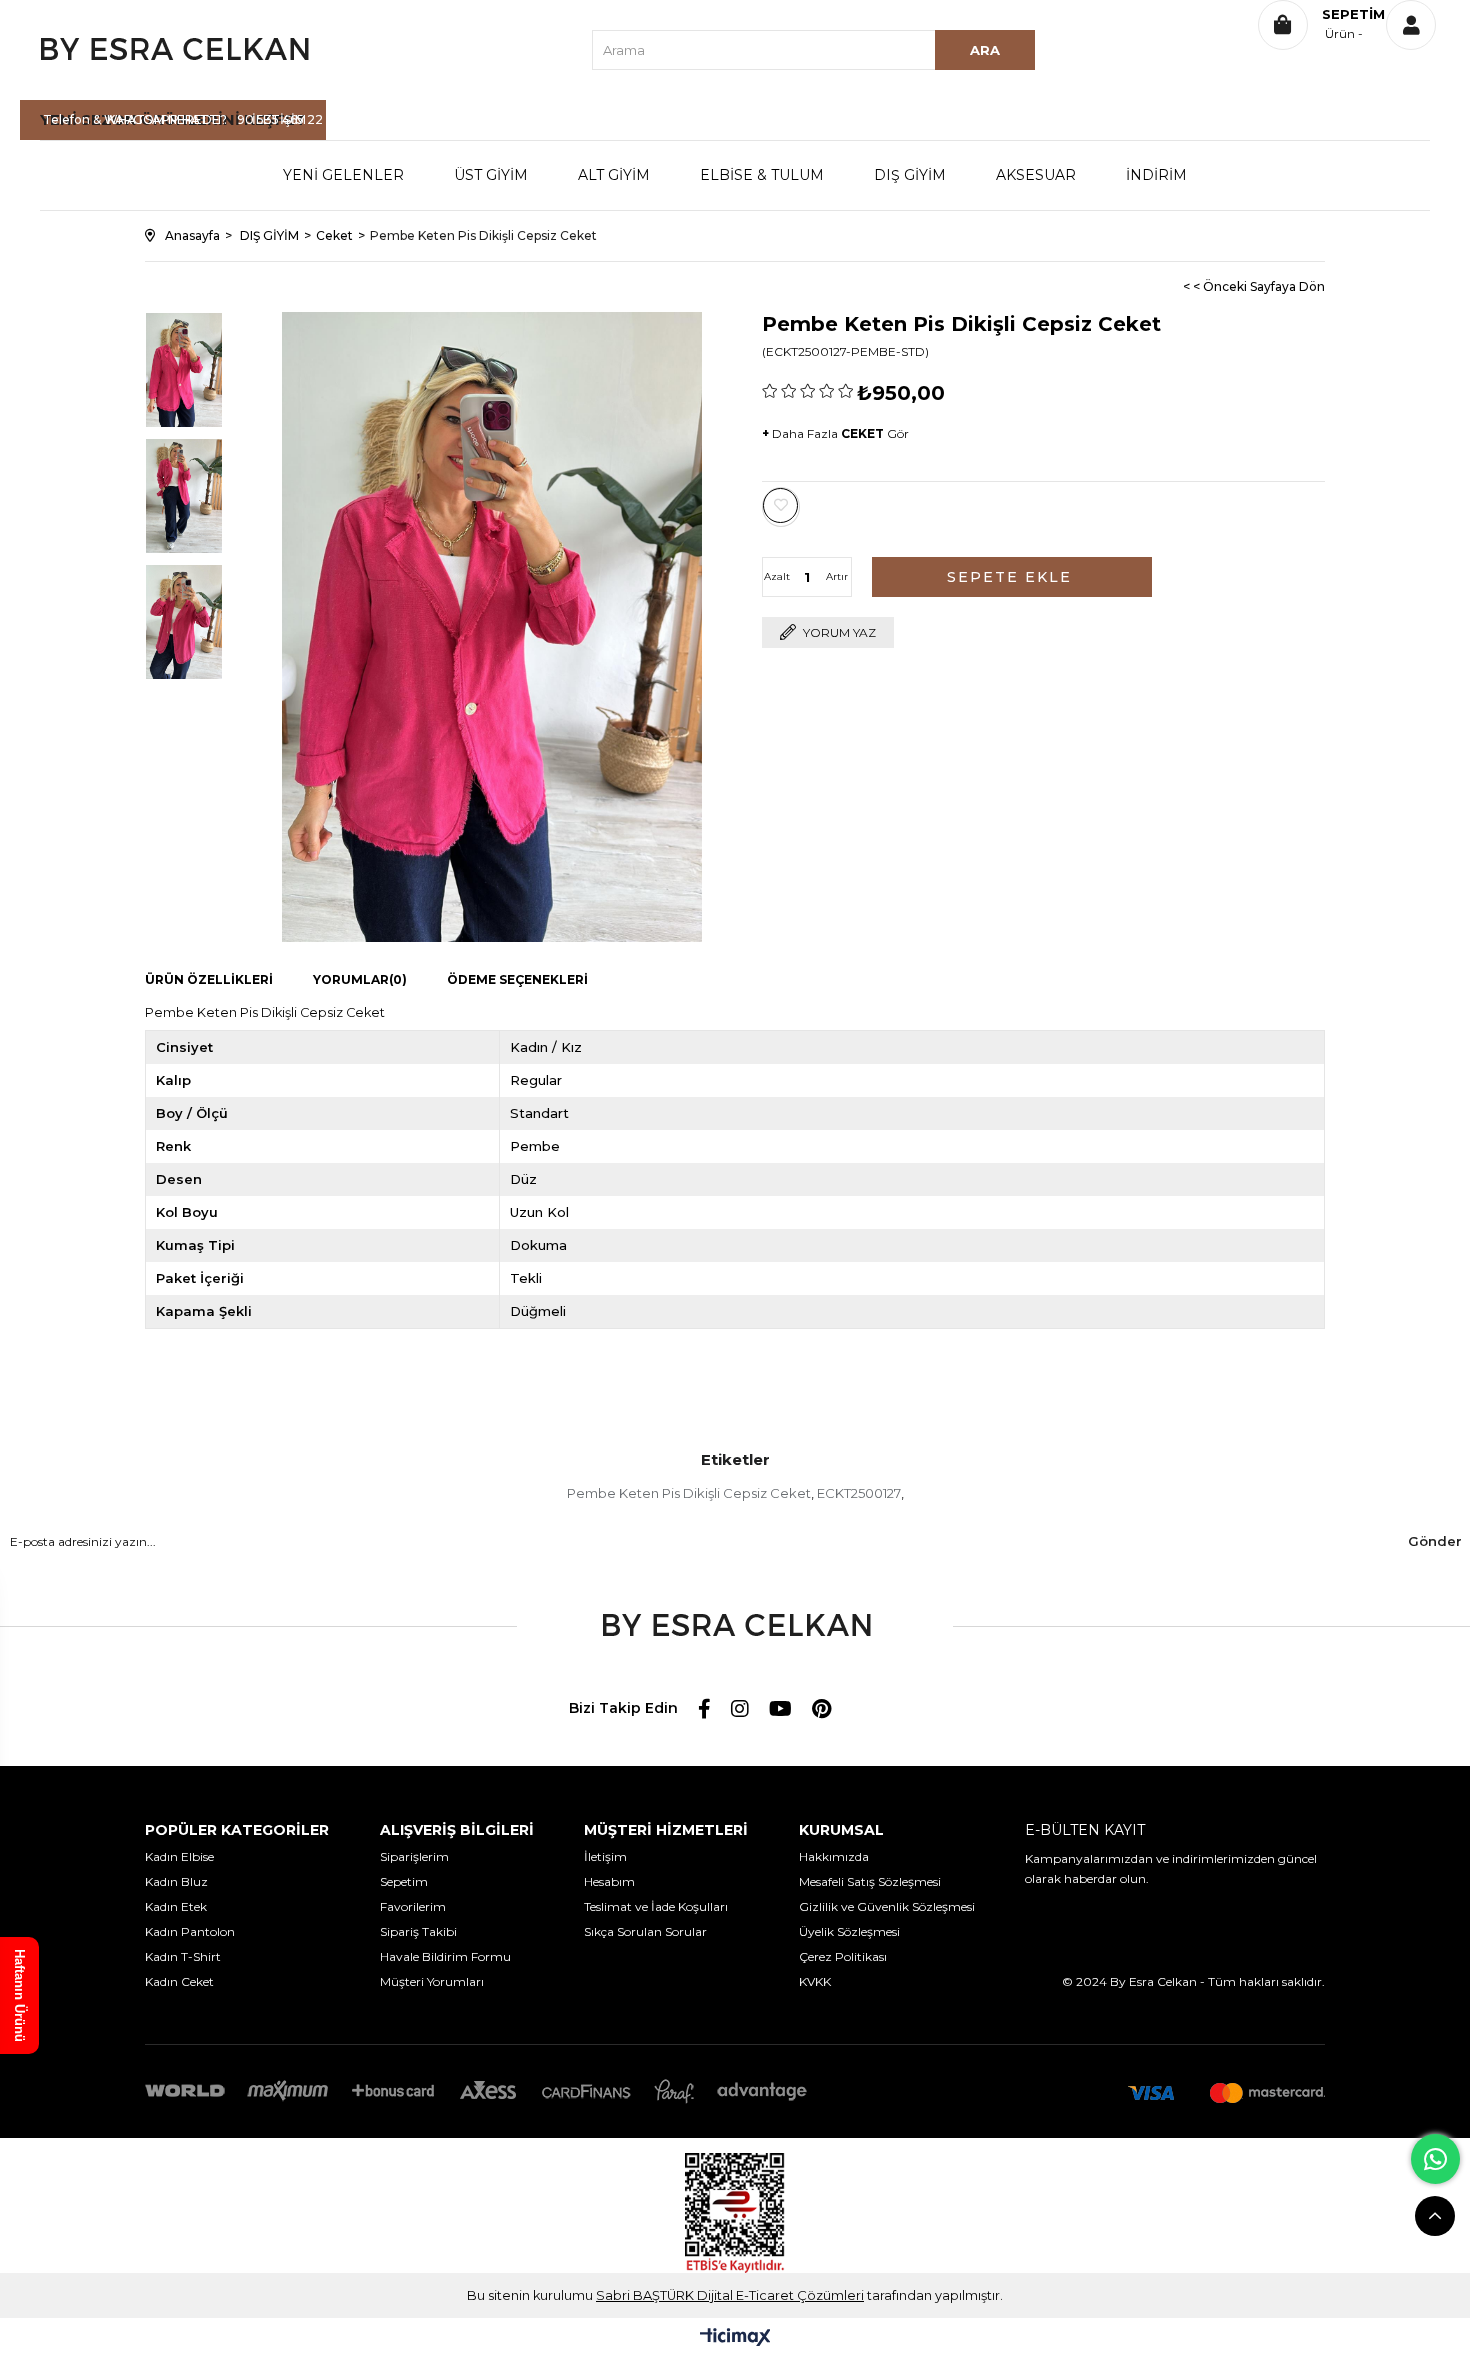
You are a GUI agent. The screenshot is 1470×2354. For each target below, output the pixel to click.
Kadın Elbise (179, 1856)
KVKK (815, 1981)
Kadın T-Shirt (183, 1956)
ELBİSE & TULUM (762, 175)
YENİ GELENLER (343, 175)
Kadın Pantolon (190, 1931)
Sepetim (404, 1881)
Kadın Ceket (179, 1981)
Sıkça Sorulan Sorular (645, 1931)
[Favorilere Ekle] (781, 505)
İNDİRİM (1156, 175)
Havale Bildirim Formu (445, 1956)
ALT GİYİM (614, 175)
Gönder (1435, 1541)
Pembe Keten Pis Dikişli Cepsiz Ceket (689, 1493)
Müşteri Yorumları (432, 1981)
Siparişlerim (414, 1856)
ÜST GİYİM (491, 175)
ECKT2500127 (859, 1493)
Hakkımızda (834, 1856)
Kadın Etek (176, 1906)
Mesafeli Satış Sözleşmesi (870, 1881)
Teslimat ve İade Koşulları (656, 1906)
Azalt (777, 576)
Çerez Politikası (843, 1956)
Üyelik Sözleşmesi (849, 1931)
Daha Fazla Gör (835, 433)
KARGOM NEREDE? (167, 119)
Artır (837, 576)
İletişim (605, 1856)
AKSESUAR (1036, 175)
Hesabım (609, 1881)
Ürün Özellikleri (209, 979)
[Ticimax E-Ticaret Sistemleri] (735, 2338)
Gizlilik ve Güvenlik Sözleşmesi (887, 1906)
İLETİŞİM (279, 119)
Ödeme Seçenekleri (517, 979)
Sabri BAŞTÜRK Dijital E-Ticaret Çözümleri (730, 2295)
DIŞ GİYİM (910, 175)
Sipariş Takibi (418, 1931)
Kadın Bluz (176, 1881)
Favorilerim (413, 1906)
